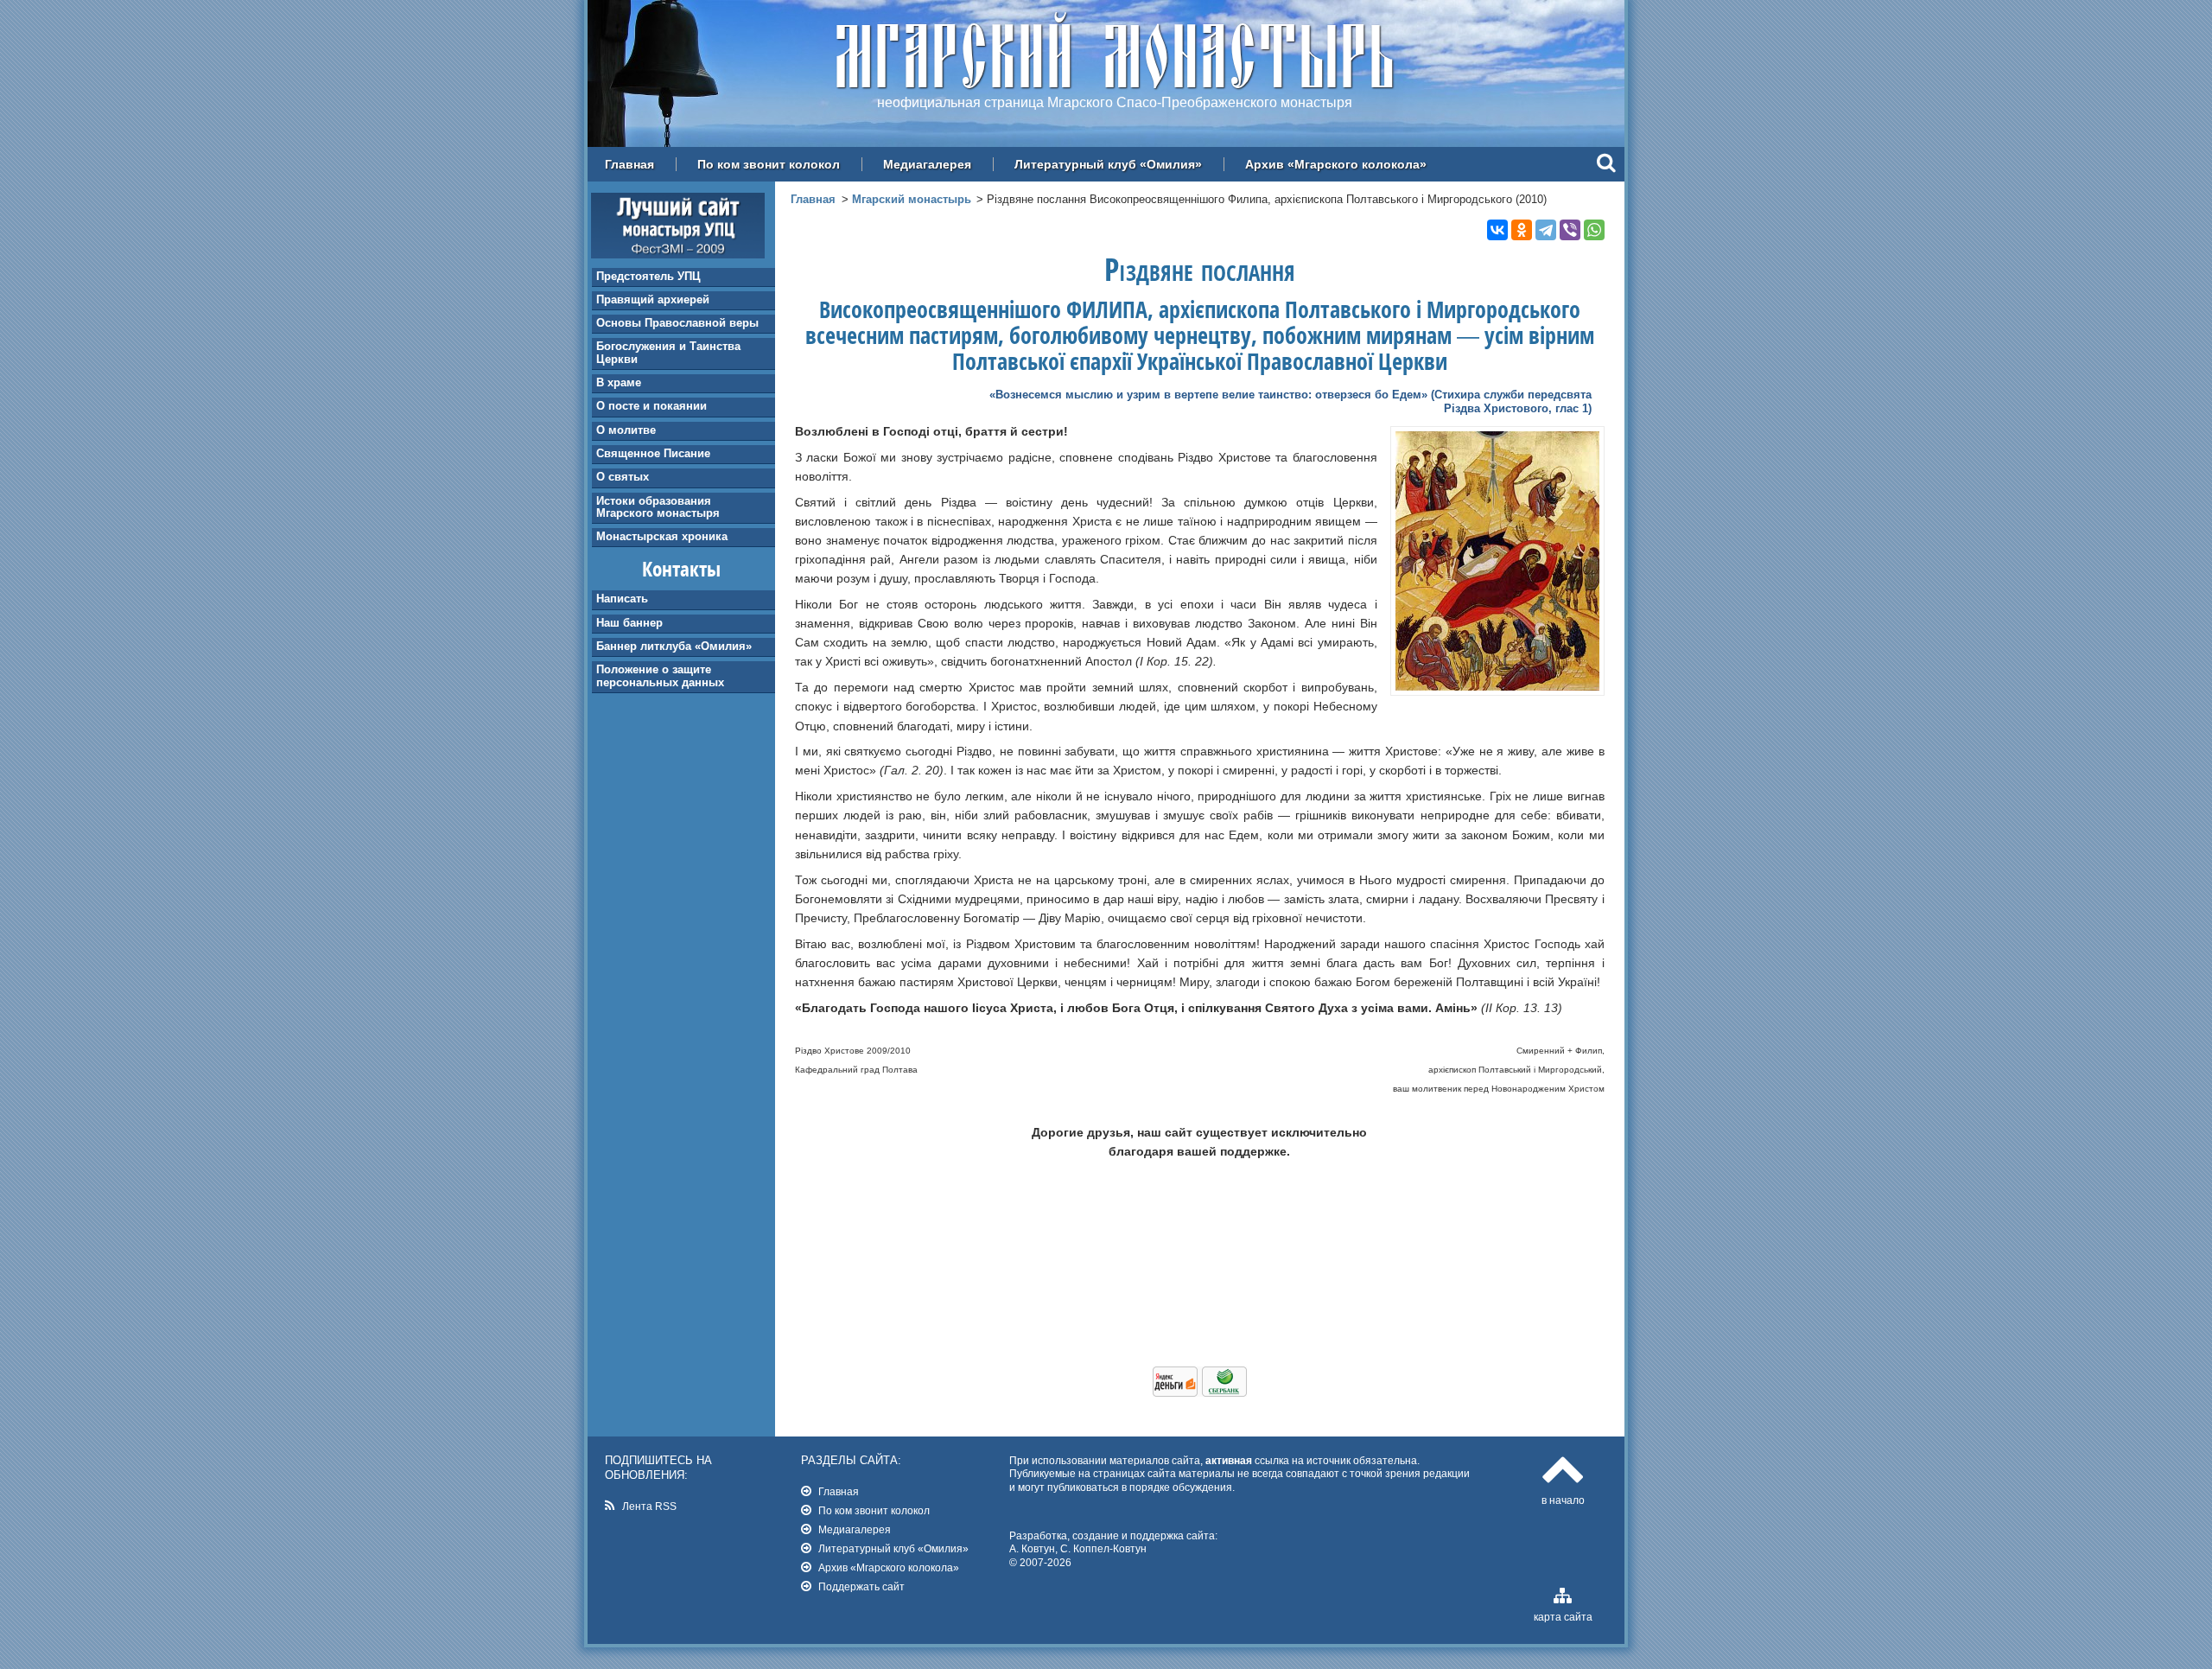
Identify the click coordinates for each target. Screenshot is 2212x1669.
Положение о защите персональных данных (660, 675)
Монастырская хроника (662, 536)
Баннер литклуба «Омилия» (674, 646)
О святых (623, 477)
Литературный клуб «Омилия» (1108, 164)
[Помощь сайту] (1200, 1392)
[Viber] (1570, 230)
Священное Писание (653, 453)
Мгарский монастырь (912, 199)
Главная (629, 164)
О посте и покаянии (652, 406)
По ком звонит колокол (769, 164)
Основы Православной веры (677, 323)
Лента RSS (649, 1506)
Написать (622, 599)
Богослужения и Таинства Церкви (668, 352)
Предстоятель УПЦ (648, 276)
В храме (619, 382)
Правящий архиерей (653, 299)
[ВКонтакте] (1497, 230)
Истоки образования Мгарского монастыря (658, 507)
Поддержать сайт (861, 1586)
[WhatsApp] (1594, 230)
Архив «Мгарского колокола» (1336, 164)
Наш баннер (629, 623)
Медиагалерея (927, 164)
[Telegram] (1546, 230)
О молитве (626, 430)
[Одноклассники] (1522, 230)
